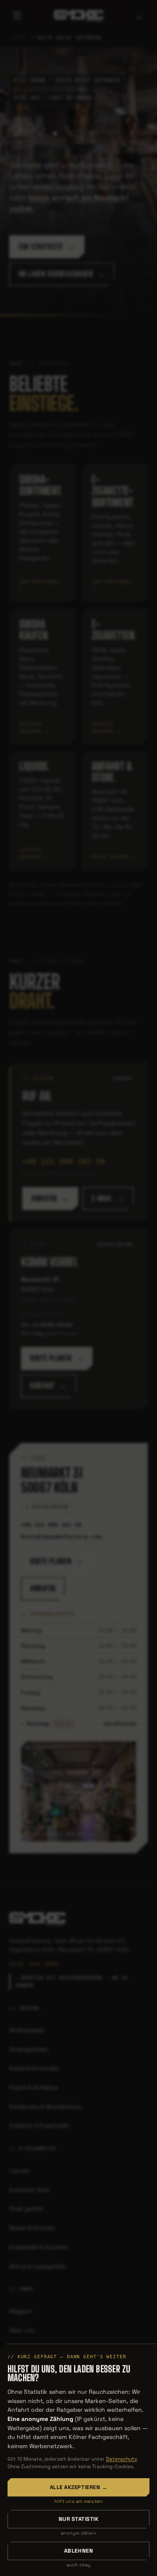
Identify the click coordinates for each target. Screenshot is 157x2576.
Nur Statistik (79, 2519)
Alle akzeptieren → (78, 2487)
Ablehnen (78, 2551)
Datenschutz (121, 2459)
